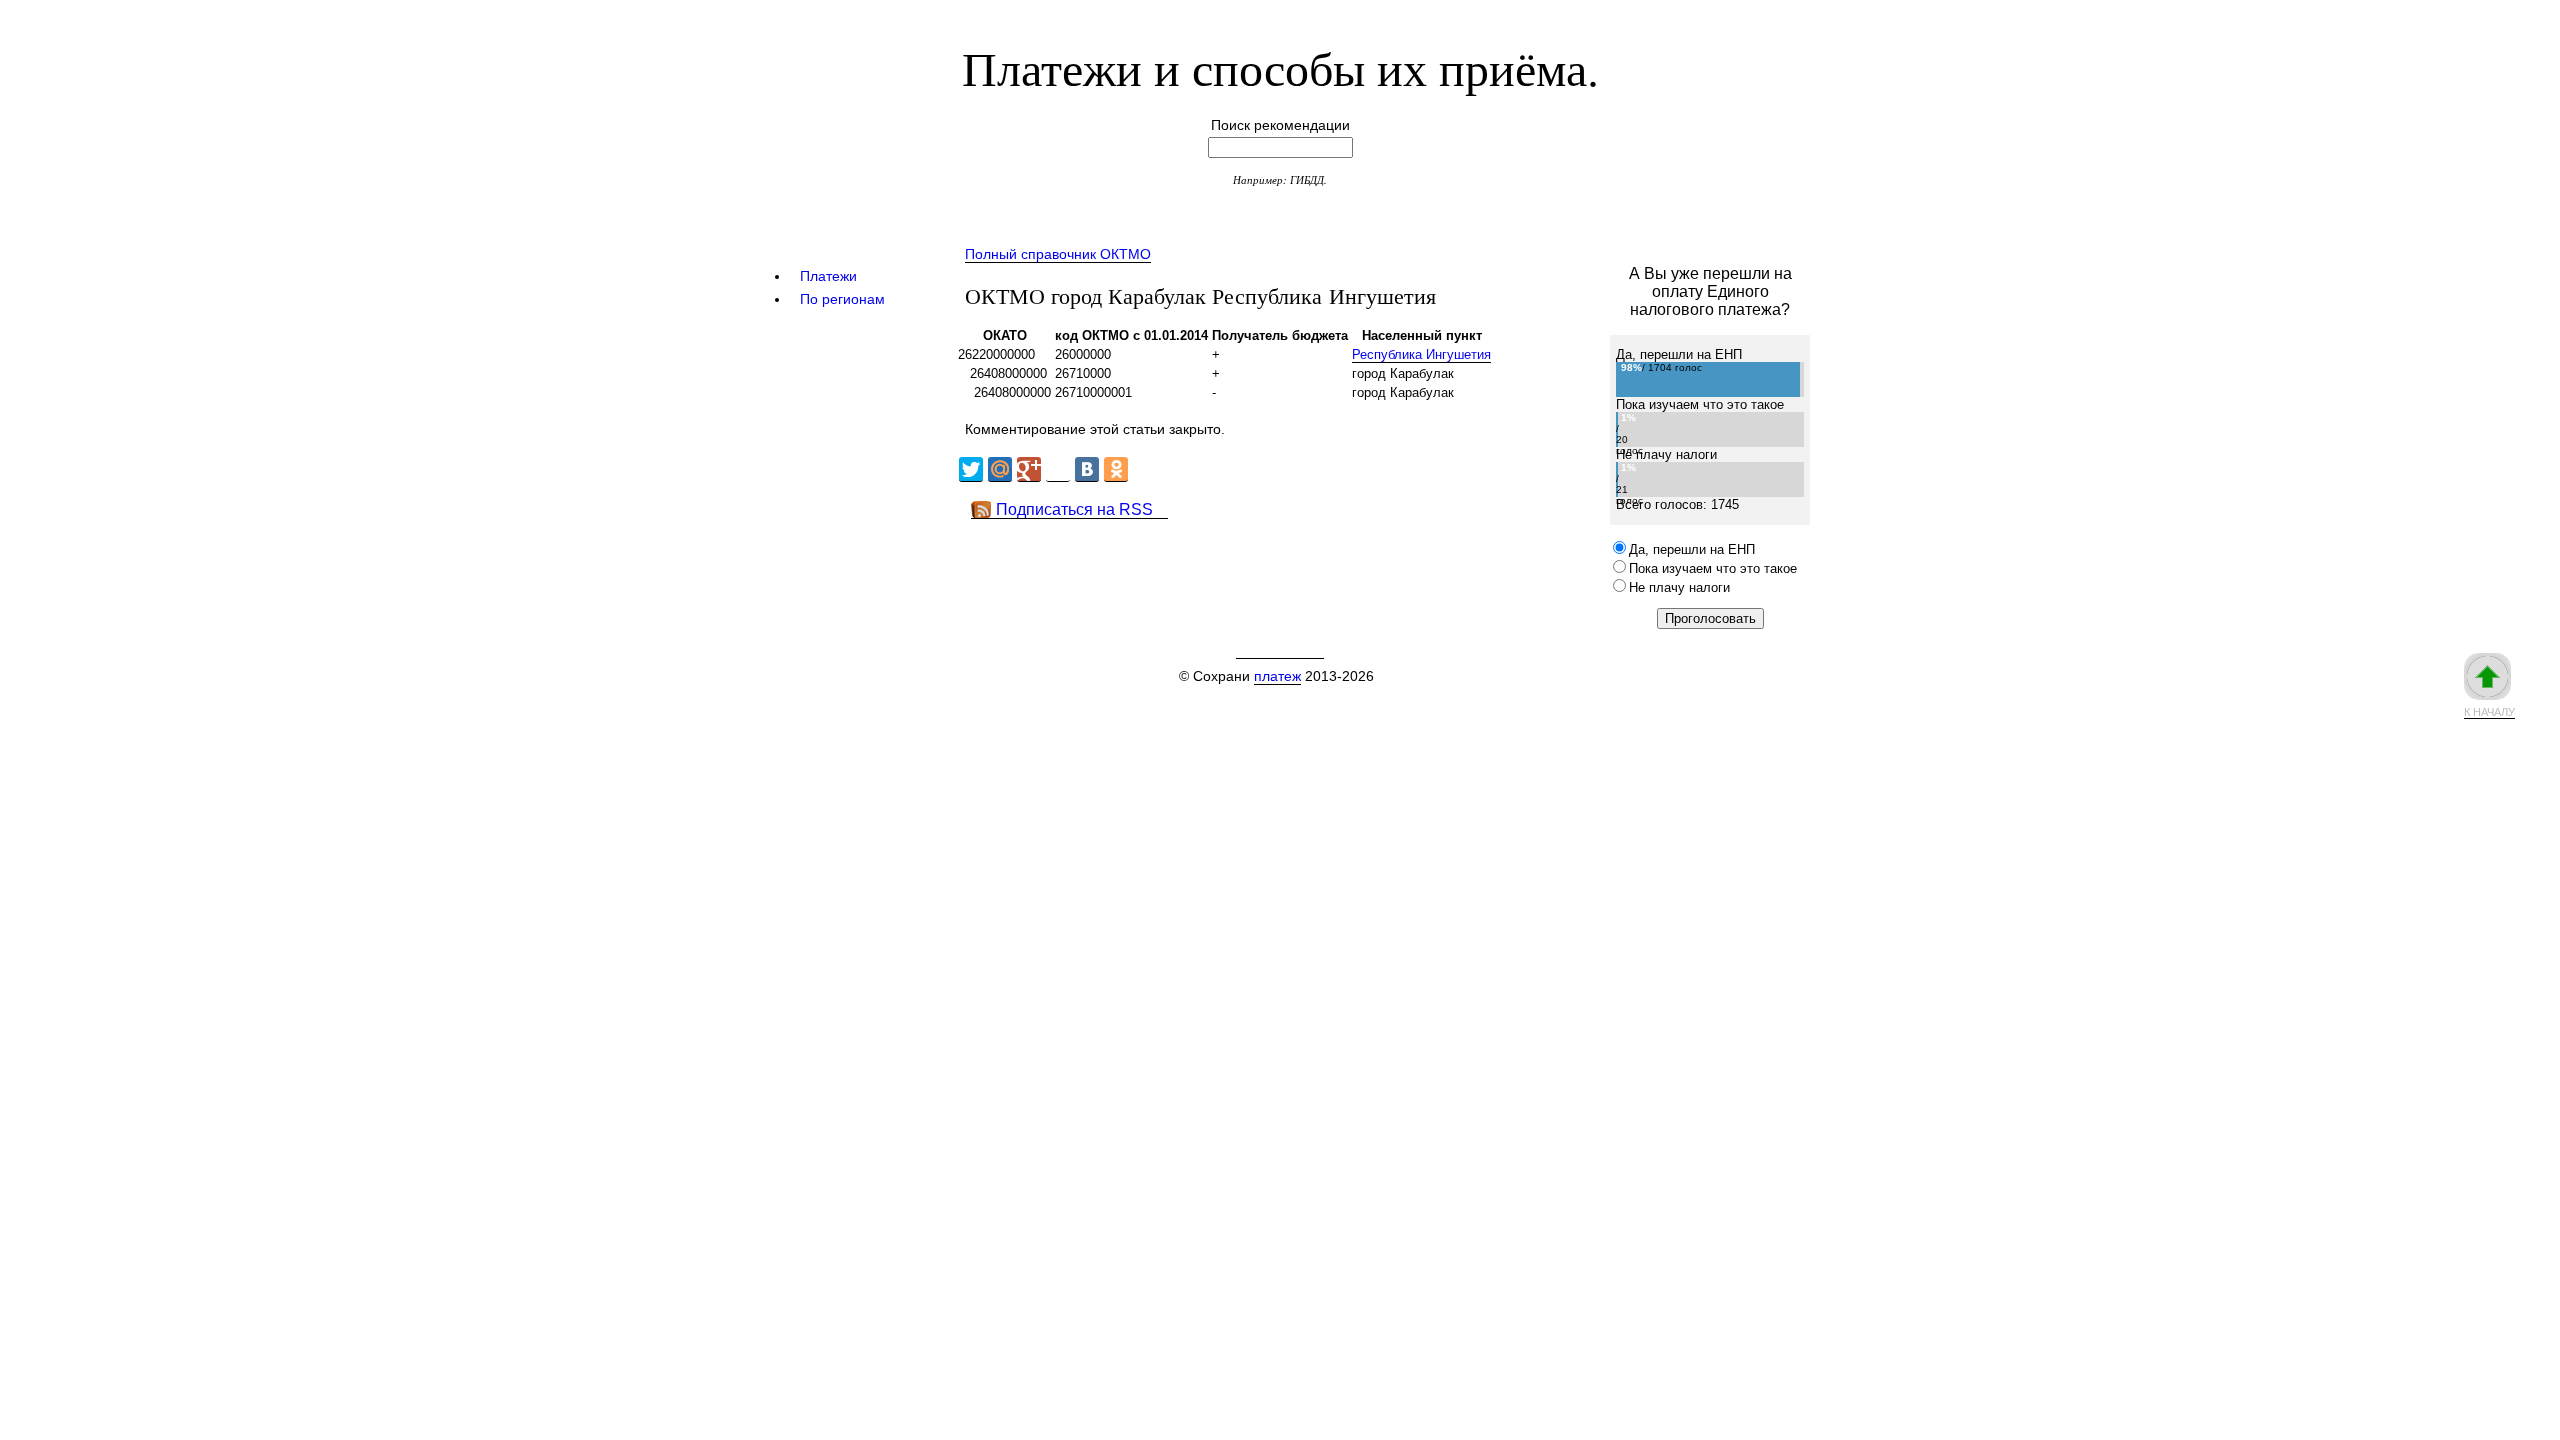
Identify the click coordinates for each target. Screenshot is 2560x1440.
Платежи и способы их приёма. (1280, 67)
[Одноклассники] (1116, 469)
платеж (1277, 676)
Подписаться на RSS (1074, 509)
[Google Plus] (1029, 469)
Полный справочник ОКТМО (1058, 254)
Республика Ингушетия (1421, 354)
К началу (2489, 712)
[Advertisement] (1319, 564)
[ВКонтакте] (1087, 469)
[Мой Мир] (1000, 469)
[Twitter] (971, 469)
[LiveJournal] (1058, 469)
